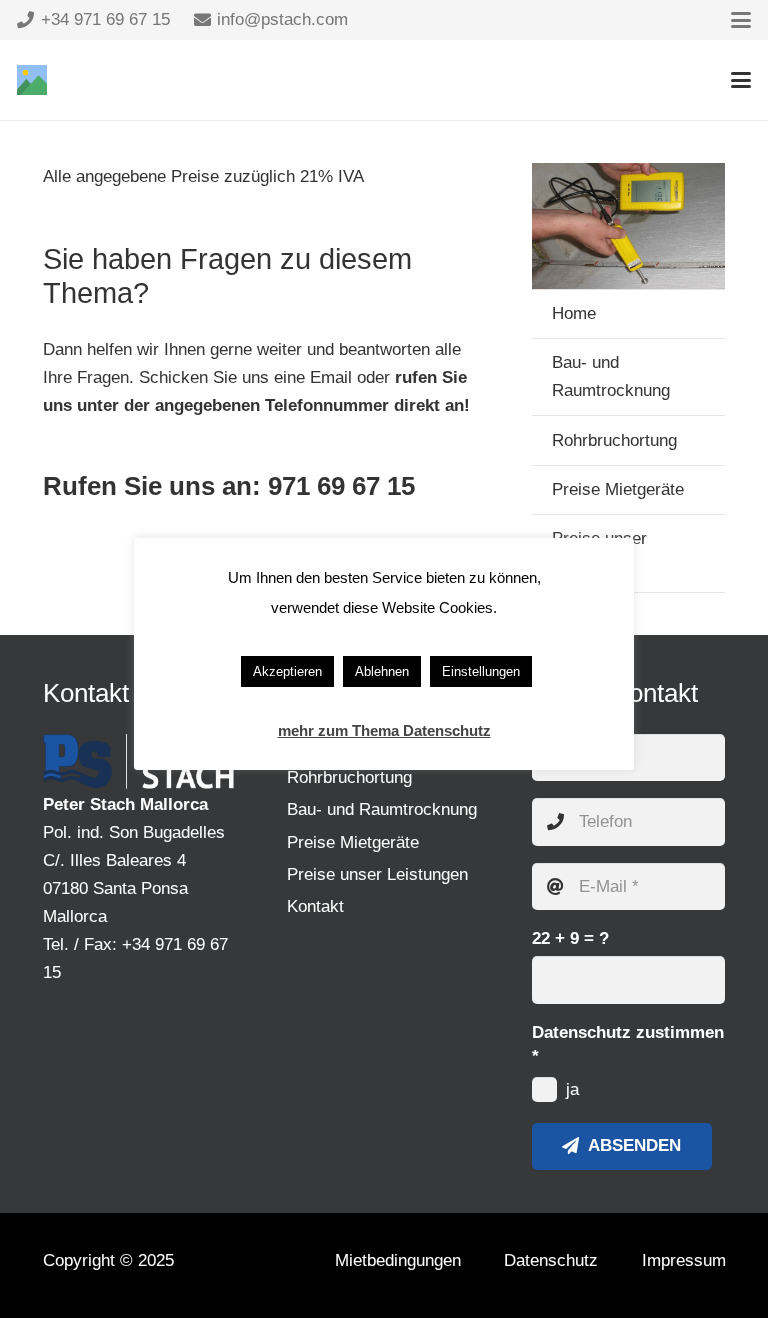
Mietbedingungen (398, 1260)
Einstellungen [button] (481, 671)
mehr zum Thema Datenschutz (384, 730)
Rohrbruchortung (614, 440)
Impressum (684, 1260)
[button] (740, 20)
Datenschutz (551, 1260)
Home (574, 313)
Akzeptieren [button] (287, 671)
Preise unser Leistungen (377, 874)
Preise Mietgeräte (618, 489)
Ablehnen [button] (382, 671)
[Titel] (32, 80)
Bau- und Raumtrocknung (611, 376)
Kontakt (315, 906)
